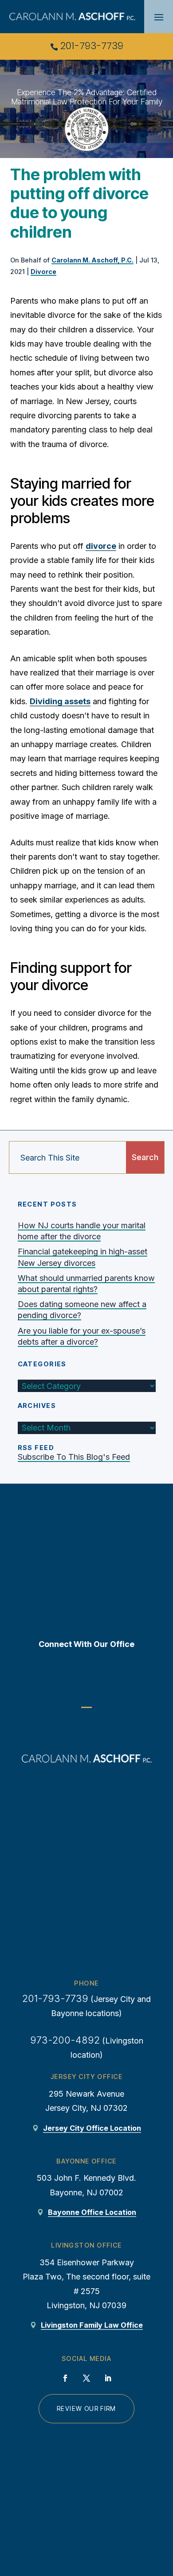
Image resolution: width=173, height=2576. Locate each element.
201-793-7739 (92, 46)
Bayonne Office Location (92, 2212)
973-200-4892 (65, 2040)
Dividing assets (60, 701)
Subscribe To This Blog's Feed (74, 1457)
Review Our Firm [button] (86, 2409)
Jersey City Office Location (92, 2128)
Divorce (43, 272)
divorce (101, 546)
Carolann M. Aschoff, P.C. (92, 260)
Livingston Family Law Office (92, 2325)
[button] (159, 17)
